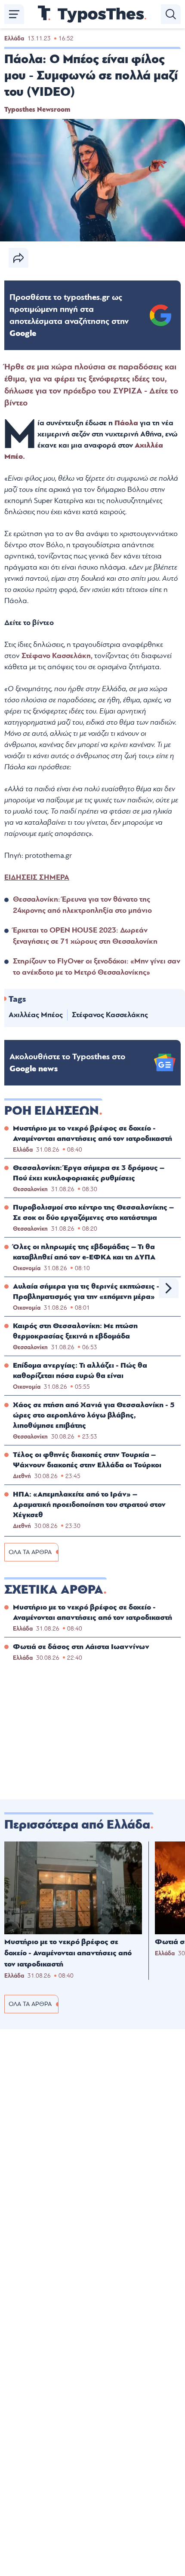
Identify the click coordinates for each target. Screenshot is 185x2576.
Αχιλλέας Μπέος (36, 1015)
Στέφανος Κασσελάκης (110, 1015)
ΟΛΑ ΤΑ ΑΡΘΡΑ (30, 1552)
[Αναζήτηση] (171, 14)
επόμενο (169, 1288)
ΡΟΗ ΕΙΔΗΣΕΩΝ (52, 1111)
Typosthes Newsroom (37, 110)
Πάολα (127, 423)
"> (69, 315)
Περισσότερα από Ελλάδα (77, 1825)
